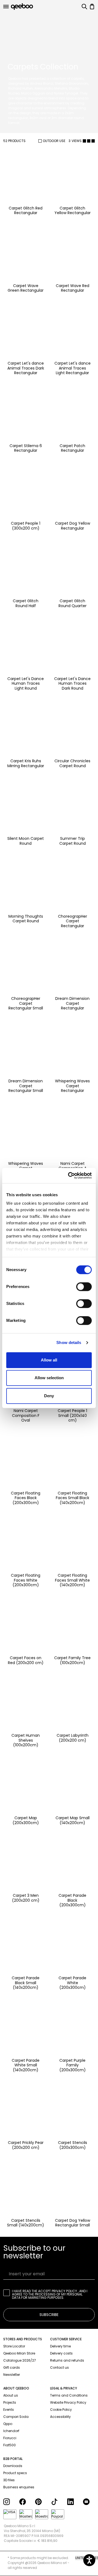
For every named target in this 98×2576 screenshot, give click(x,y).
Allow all (49, 1360)
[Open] (6, 7)
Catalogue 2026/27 (20, 2360)
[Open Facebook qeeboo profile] (25, 2502)
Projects (10, 2402)
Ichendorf (11, 2431)
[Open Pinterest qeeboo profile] (41, 2502)
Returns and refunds (67, 2360)
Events (9, 2410)
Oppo (8, 2424)
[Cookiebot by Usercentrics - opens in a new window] (69, 1175)
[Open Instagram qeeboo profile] (9, 2502)
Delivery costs (61, 2353)
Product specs (15, 2473)
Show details (69, 1342)
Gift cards (12, 2367)
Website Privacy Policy (68, 2402)
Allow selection (49, 1378)
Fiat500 (10, 2445)
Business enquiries (19, 2487)
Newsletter (12, 2375)
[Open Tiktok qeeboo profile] (57, 2502)
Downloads (13, 2466)
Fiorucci (10, 2438)
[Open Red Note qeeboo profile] (89, 2502)
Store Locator (14, 2346)
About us (11, 2395)
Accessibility (60, 2417)
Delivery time (60, 2346)
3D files (9, 2480)
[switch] (84, 1287)
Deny (49, 1396)
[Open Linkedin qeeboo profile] (73, 2502)
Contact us (59, 2367)
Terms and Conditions (69, 2395)
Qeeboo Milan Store (19, 2353)
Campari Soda (16, 2417)
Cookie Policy (61, 2410)
